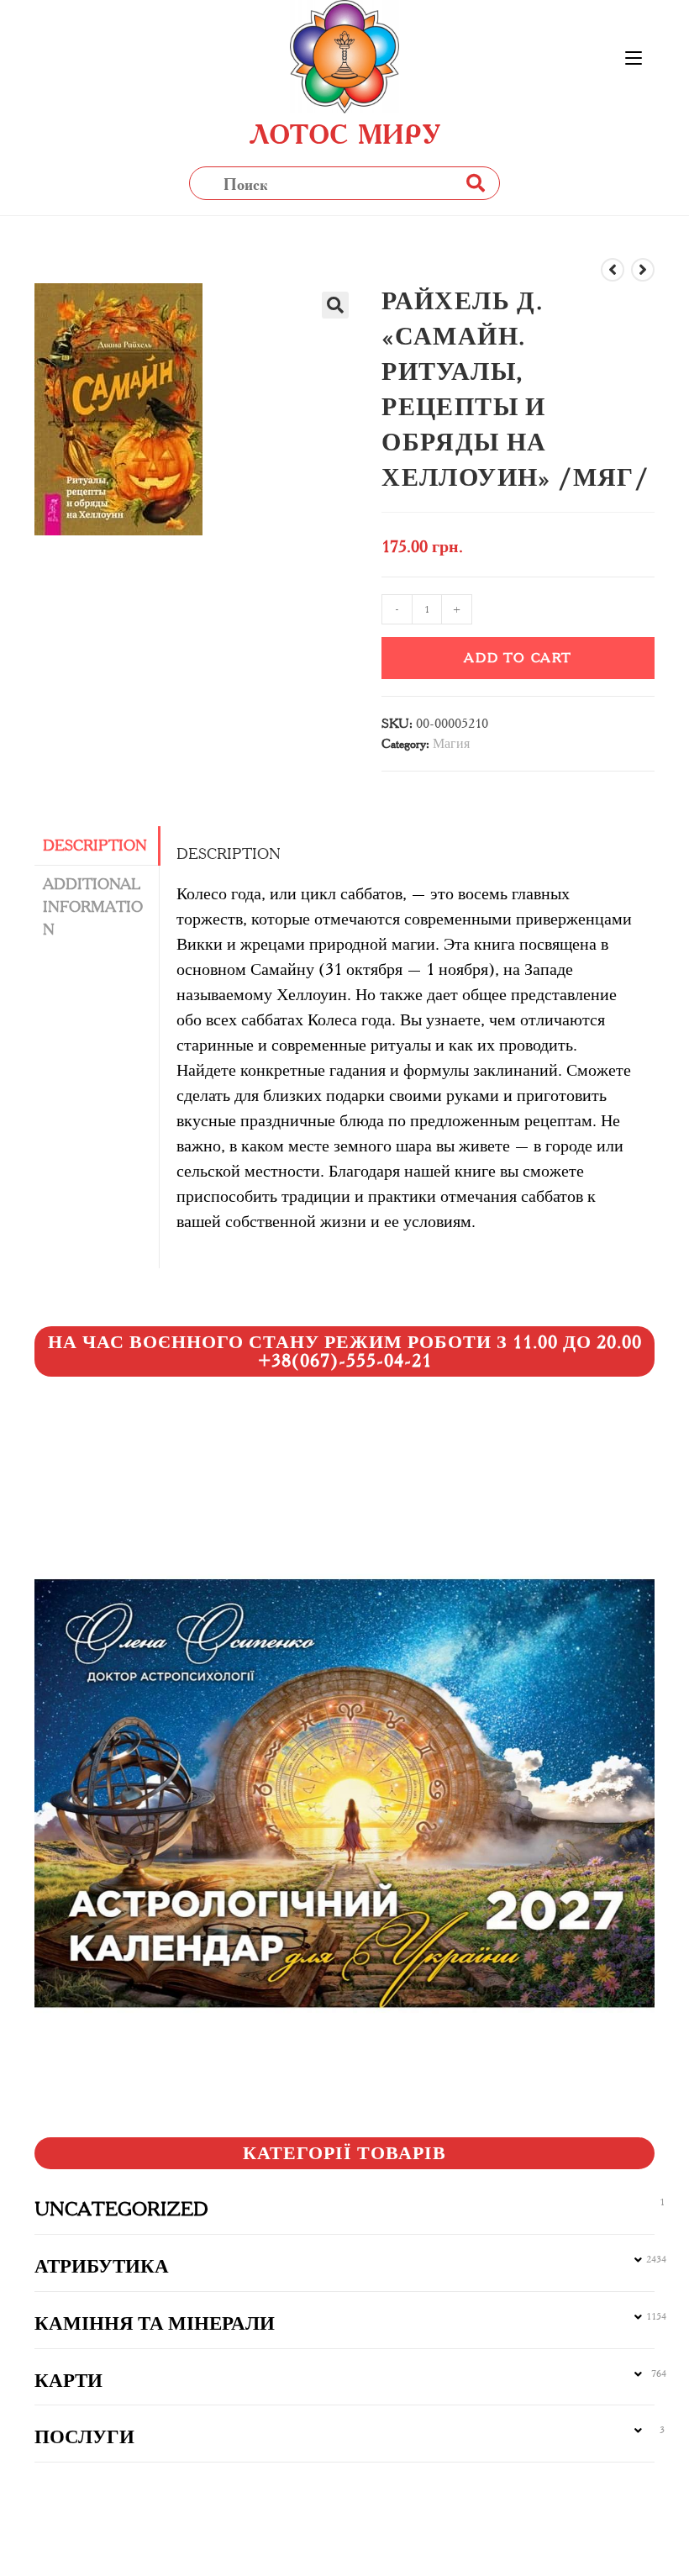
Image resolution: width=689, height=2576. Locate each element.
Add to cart (518, 658)
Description (95, 845)
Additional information (93, 907)
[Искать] (475, 183)
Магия (451, 743)
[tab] (97, 846)
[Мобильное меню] (634, 59)
